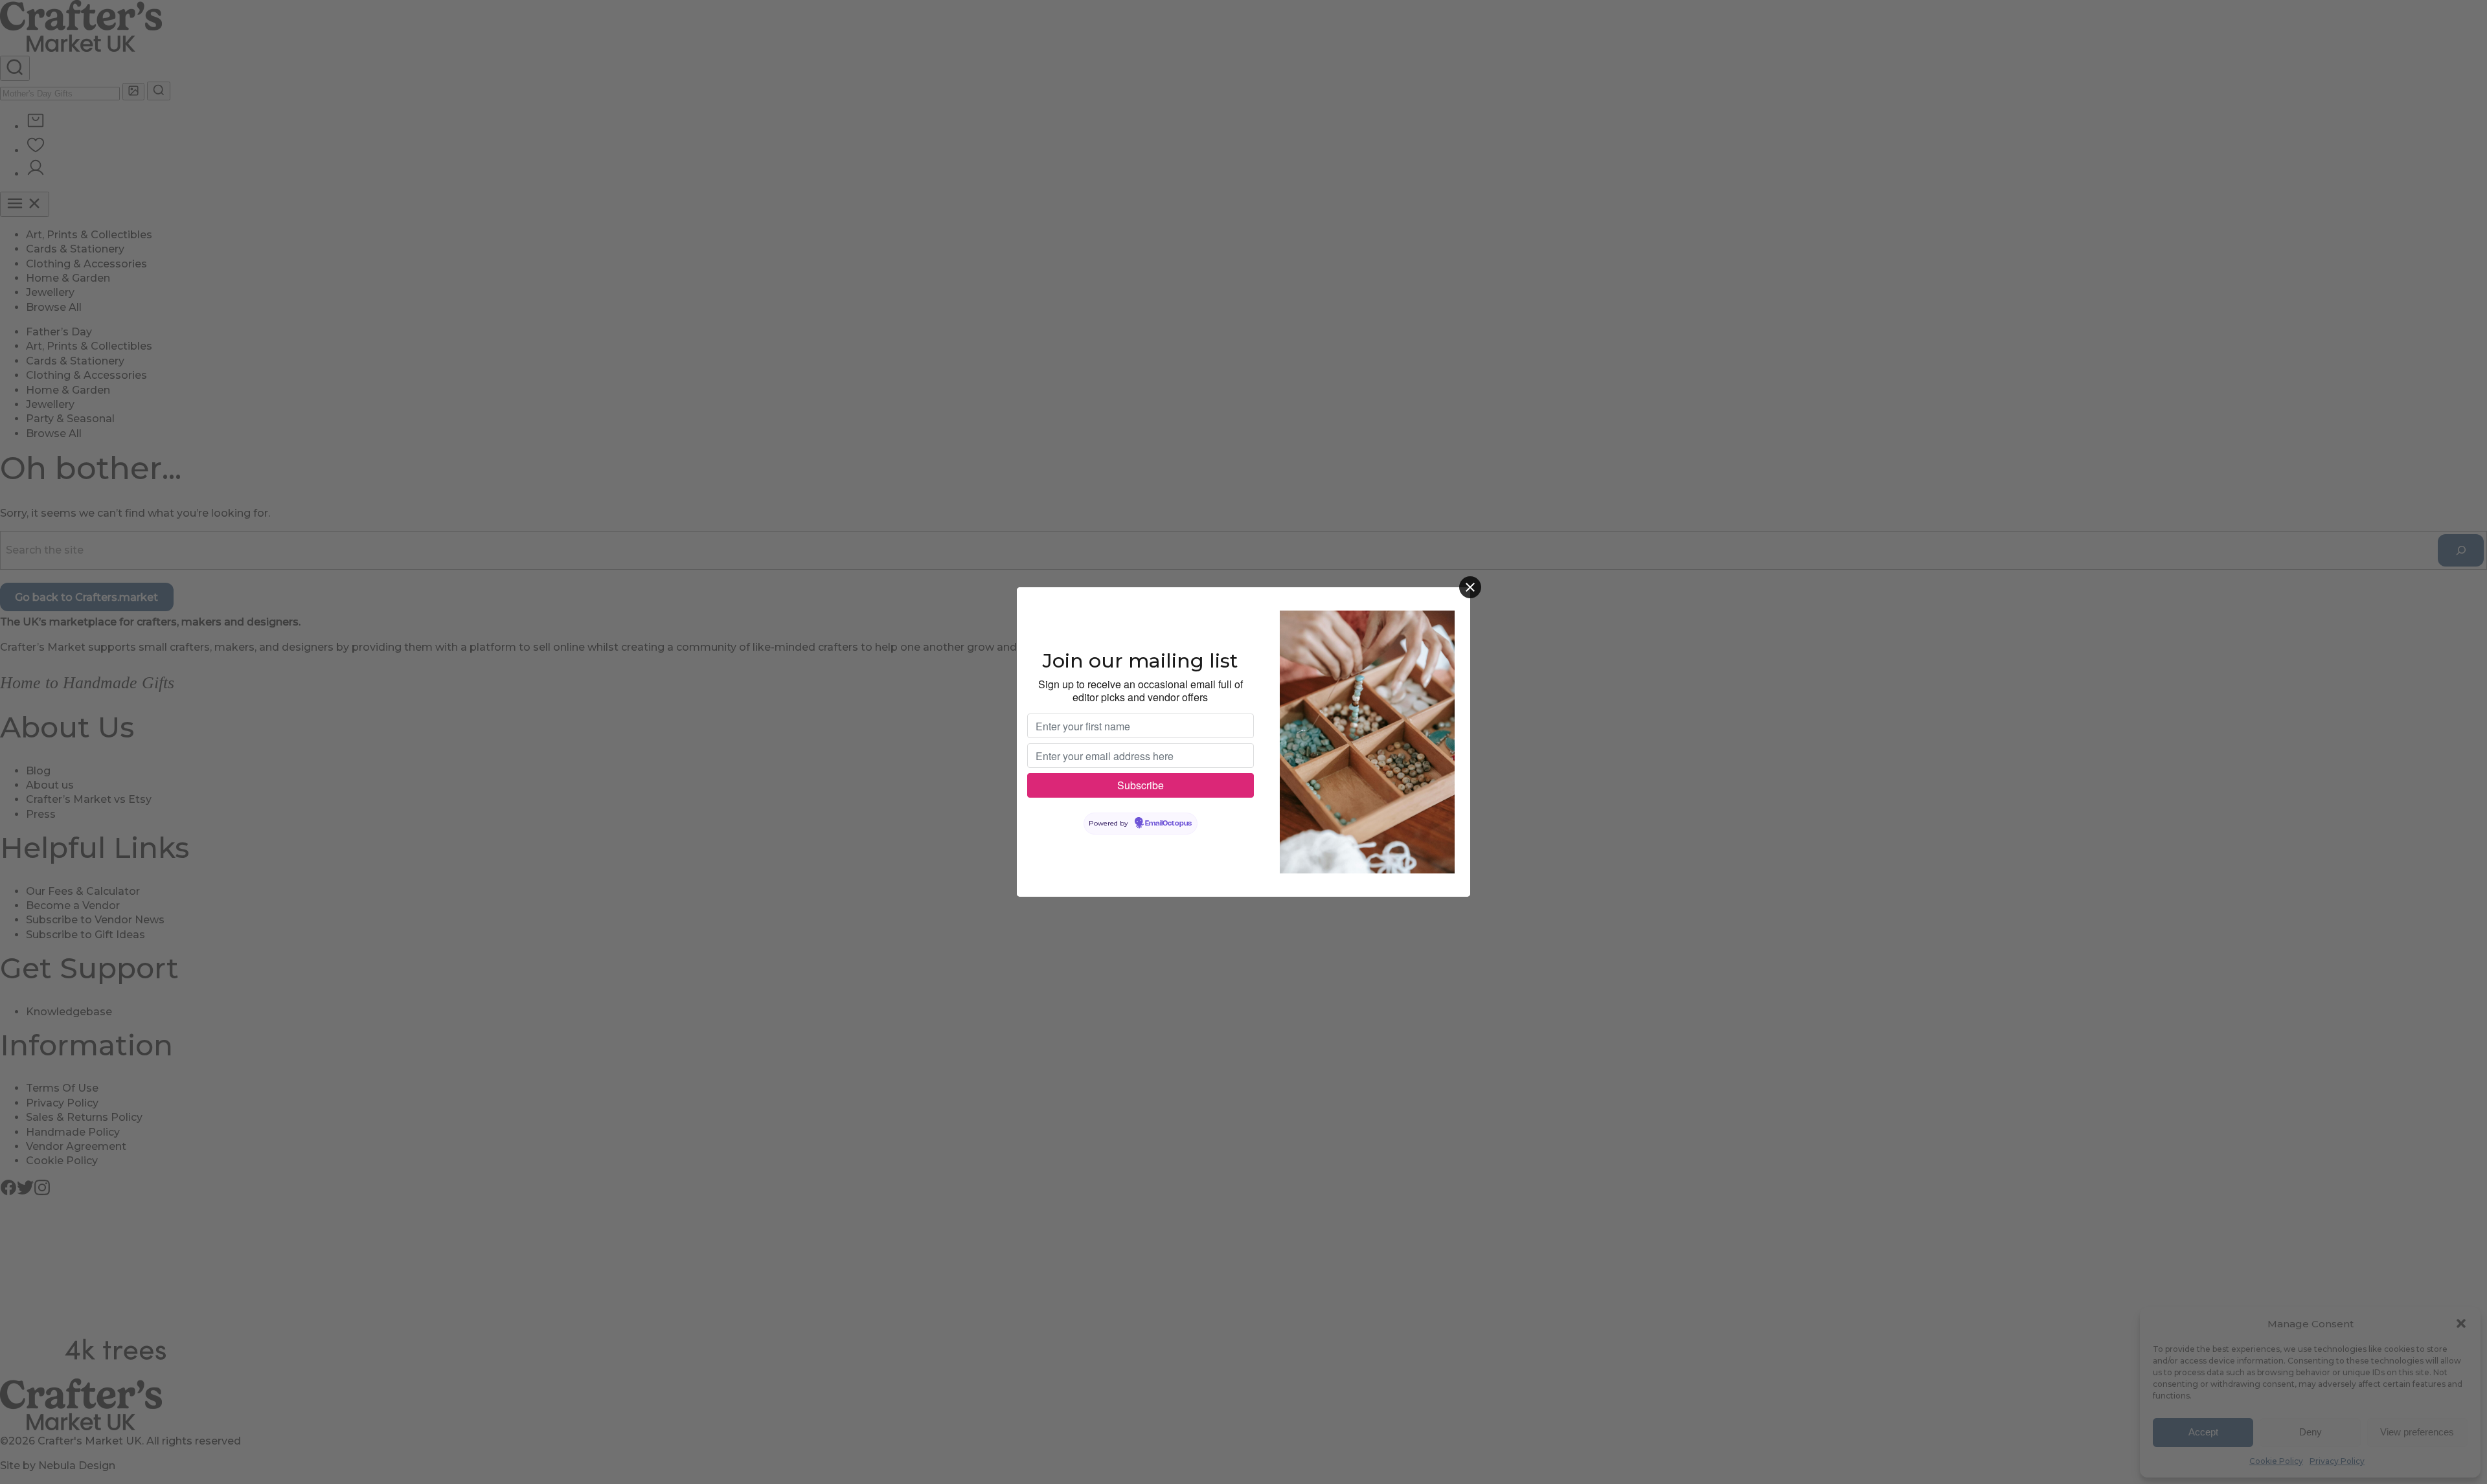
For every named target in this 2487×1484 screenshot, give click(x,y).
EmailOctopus (1168, 824)
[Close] (1470, 587)
